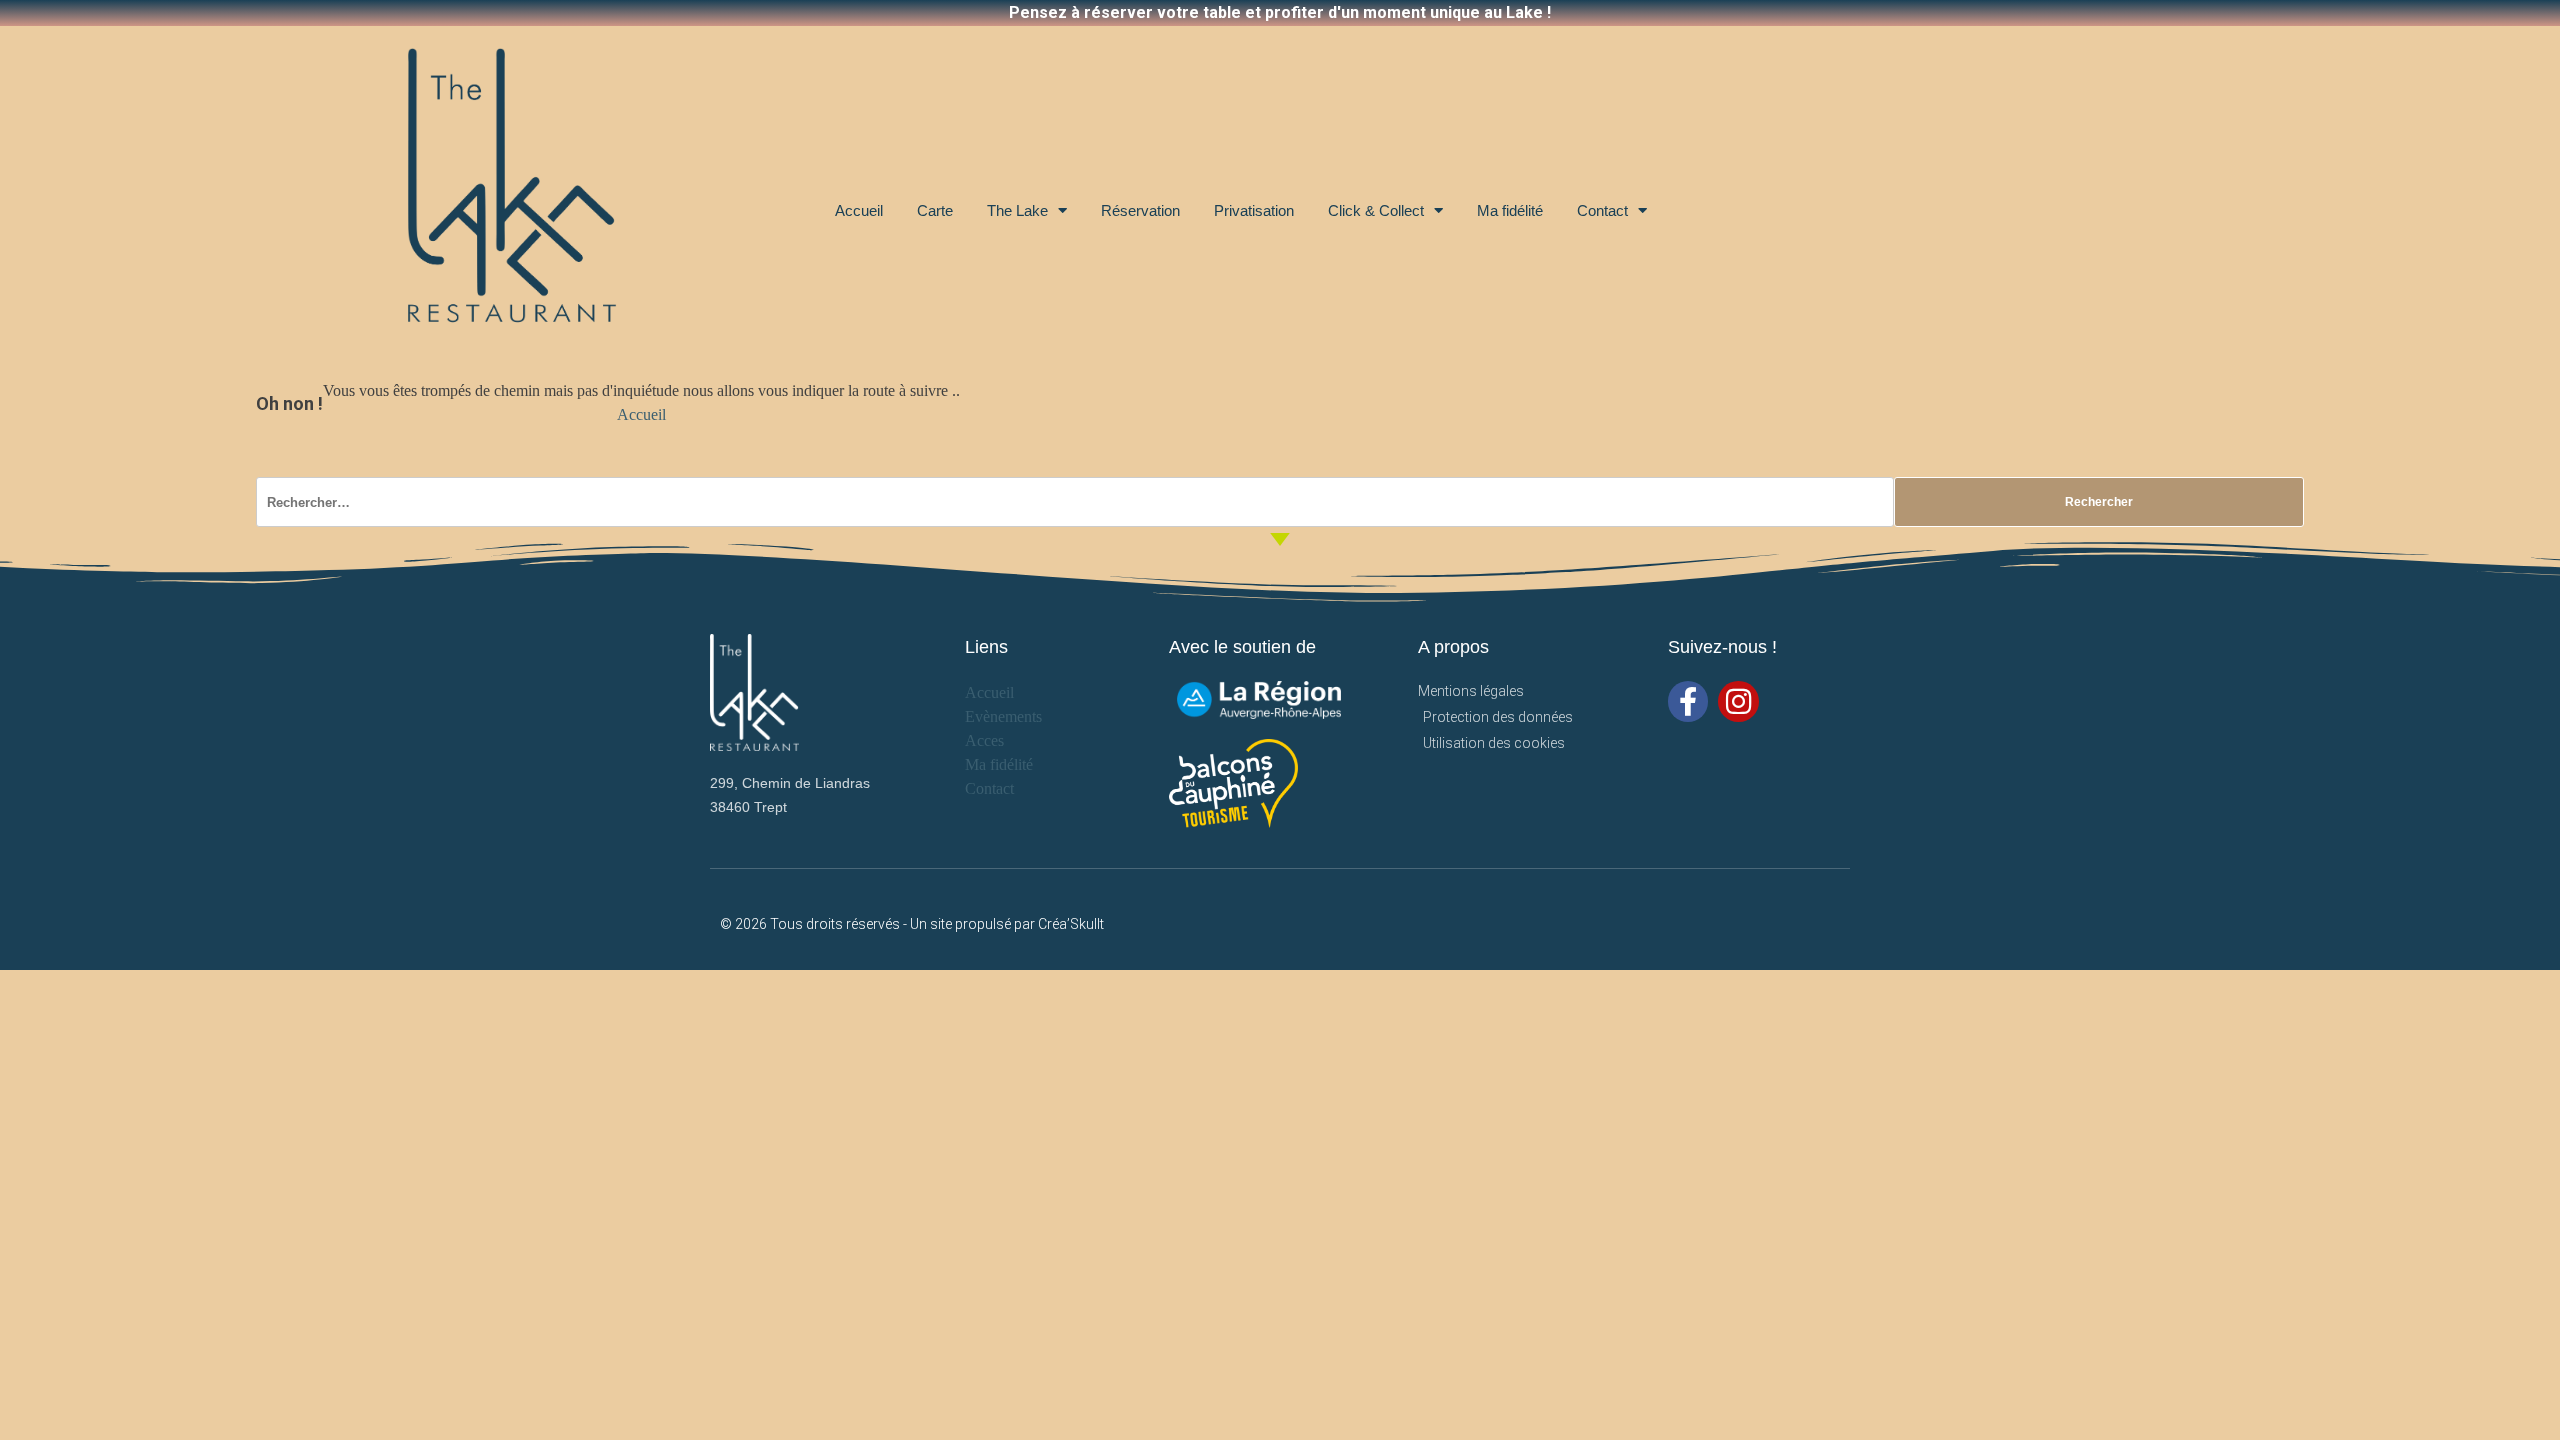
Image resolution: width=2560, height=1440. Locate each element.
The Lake (1017, 210)
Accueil (859, 210)
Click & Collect (1376, 210)
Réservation (1140, 210)
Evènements (1003, 716)
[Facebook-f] (1688, 701)
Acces (984, 740)
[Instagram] (1738, 701)
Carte (935, 210)
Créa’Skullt (1071, 924)
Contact (1602, 210)
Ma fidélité (1510, 210)
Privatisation (1254, 210)
